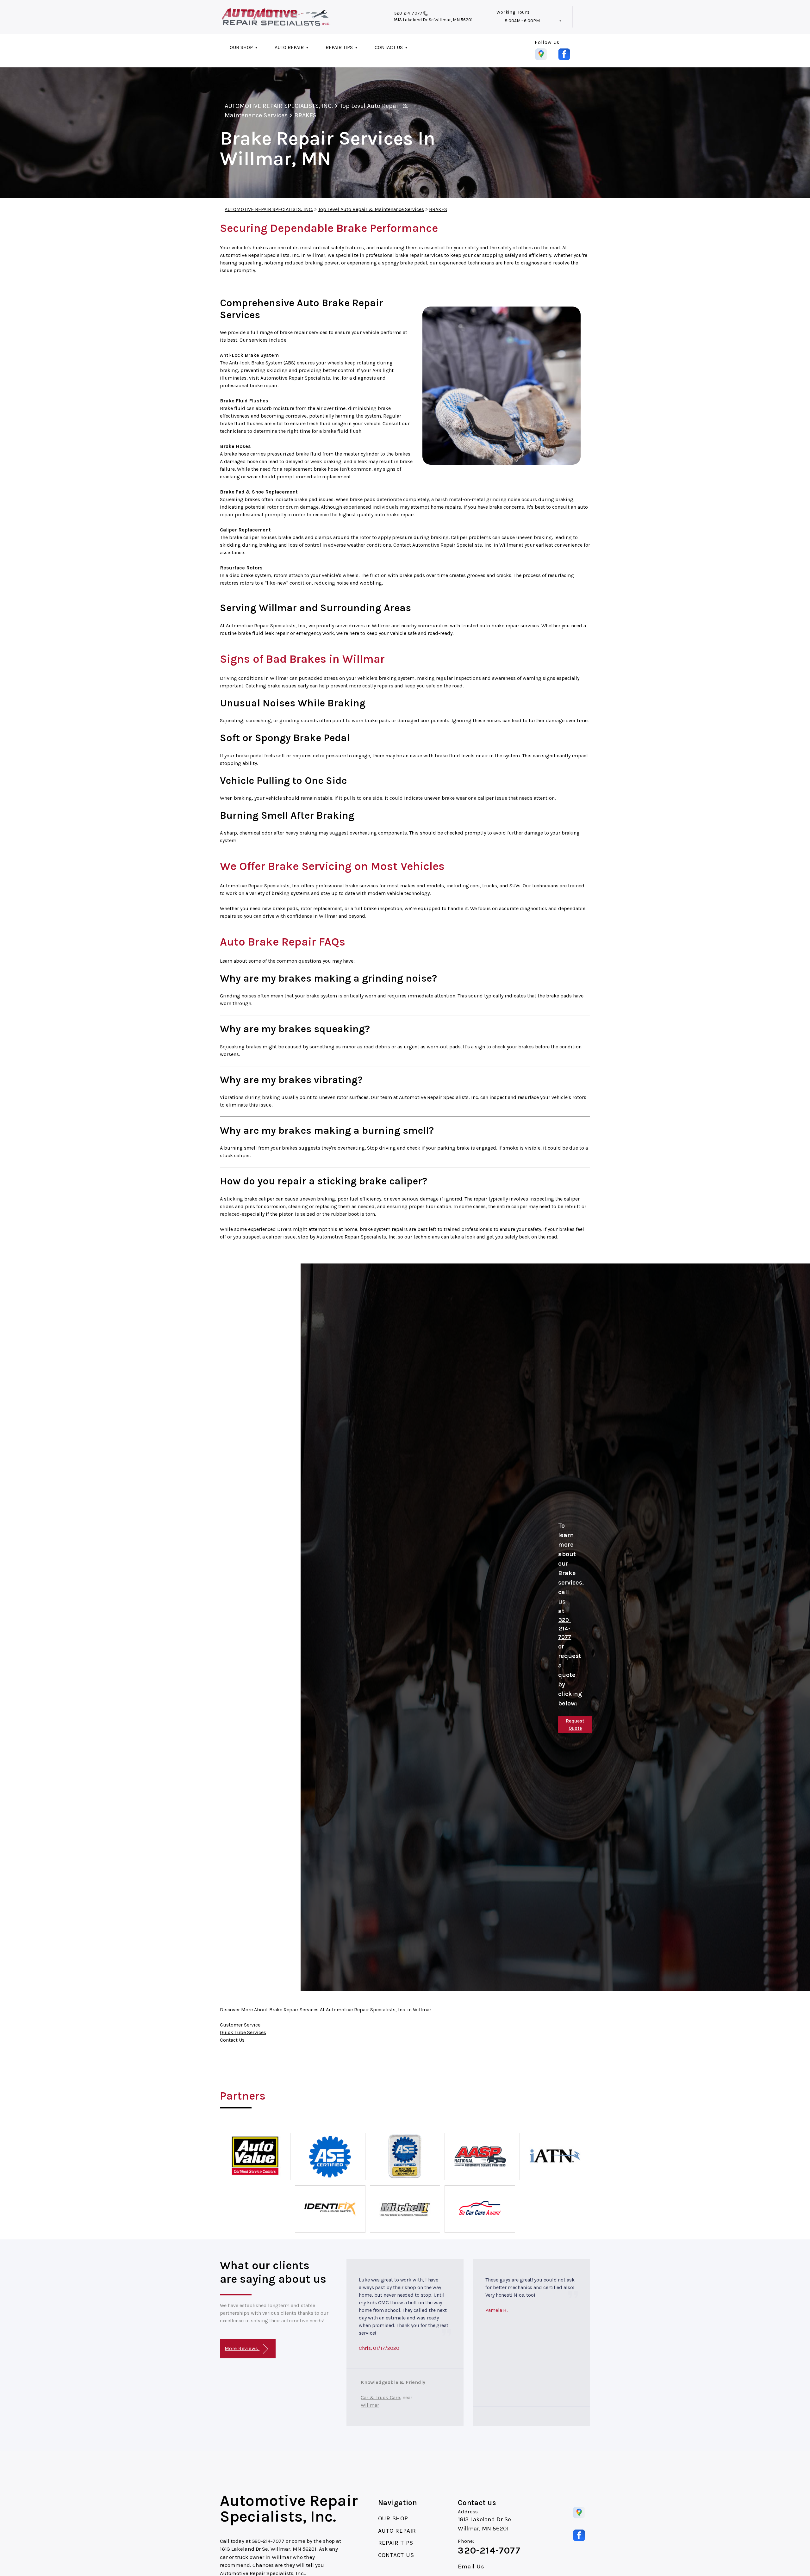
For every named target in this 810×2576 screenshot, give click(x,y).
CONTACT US (389, 47)
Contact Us (232, 2040)
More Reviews (242, 2348)
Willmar (370, 2405)
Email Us (471, 2567)
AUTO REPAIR (289, 47)
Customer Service (240, 2025)
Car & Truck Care (380, 2397)
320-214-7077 (408, 13)
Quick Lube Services (243, 2032)
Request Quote (575, 1725)
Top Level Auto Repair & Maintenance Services (371, 209)
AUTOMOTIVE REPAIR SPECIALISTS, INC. (279, 106)
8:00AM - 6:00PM (522, 21)
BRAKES (305, 115)
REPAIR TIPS (339, 47)
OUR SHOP (241, 47)
